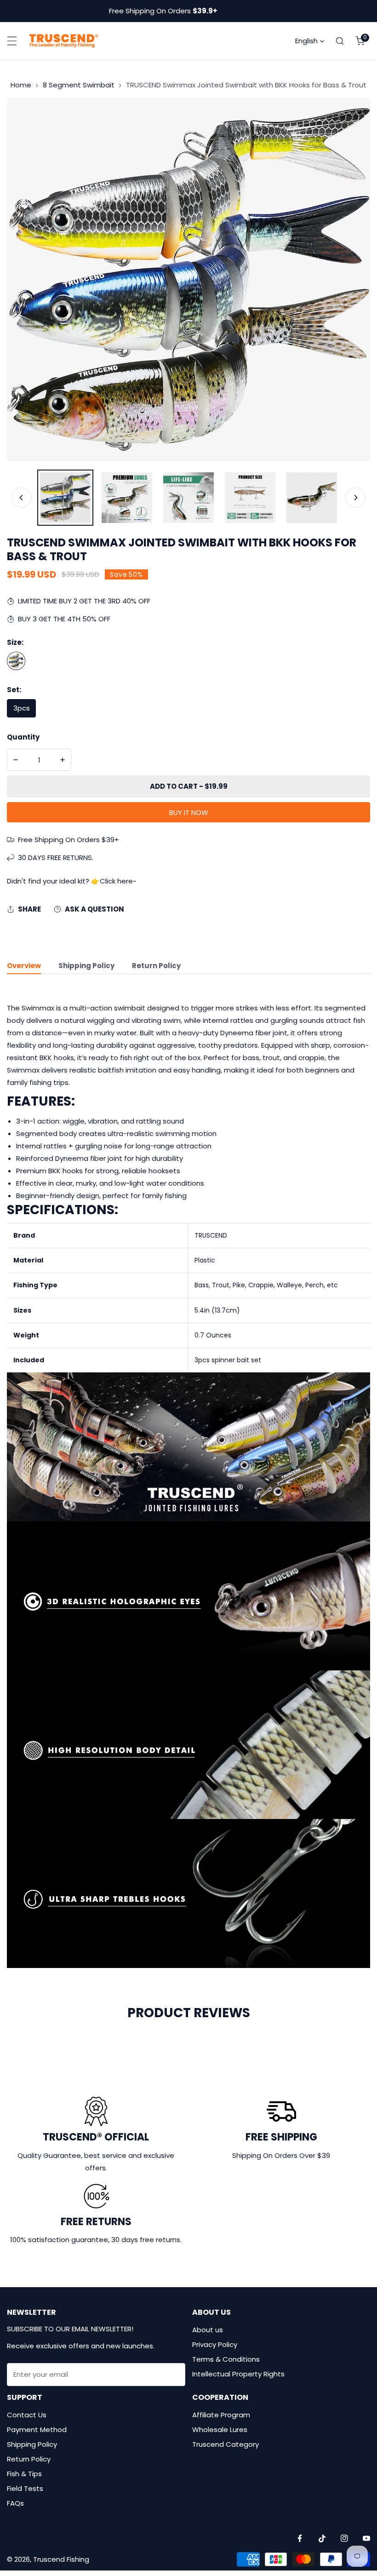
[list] (188, 280)
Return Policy (29, 2459)
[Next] (355, 498)
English (306, 41)
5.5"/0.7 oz (16, 661)
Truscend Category (226, 2444)
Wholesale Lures (220, 2430)
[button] (360, 41)
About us (208, 2330)
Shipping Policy (32, 2444)
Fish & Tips (24, 2474)
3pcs (22, 708)
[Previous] (22, 498)
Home (21, 85)
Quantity (23, 737)
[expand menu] (12, 41)
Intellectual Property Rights (238, 2374)
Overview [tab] (24, 966)
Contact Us (27, 2415)
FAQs (15, 2503)
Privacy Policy (215, 2344)
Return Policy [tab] (156, 966)
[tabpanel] (188, 1485)
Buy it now (189, 812)
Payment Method (37, 2430)
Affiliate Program (221, 2415)
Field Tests (25, 2488)
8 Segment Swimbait (79, 85)
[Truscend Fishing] (64, 41)
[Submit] (173, 2374)
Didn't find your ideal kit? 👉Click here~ (72, 881)
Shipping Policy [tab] (86, 966)
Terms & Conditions (226, 2359)
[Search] (340, 41)
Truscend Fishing (61, 2559)
